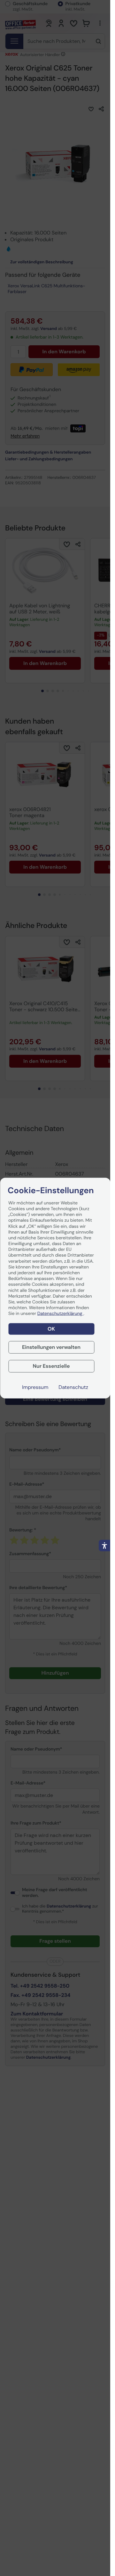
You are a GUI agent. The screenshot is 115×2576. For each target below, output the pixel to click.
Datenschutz (73, 1387)
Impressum (35, 1387)
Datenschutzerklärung (60, 1314)
